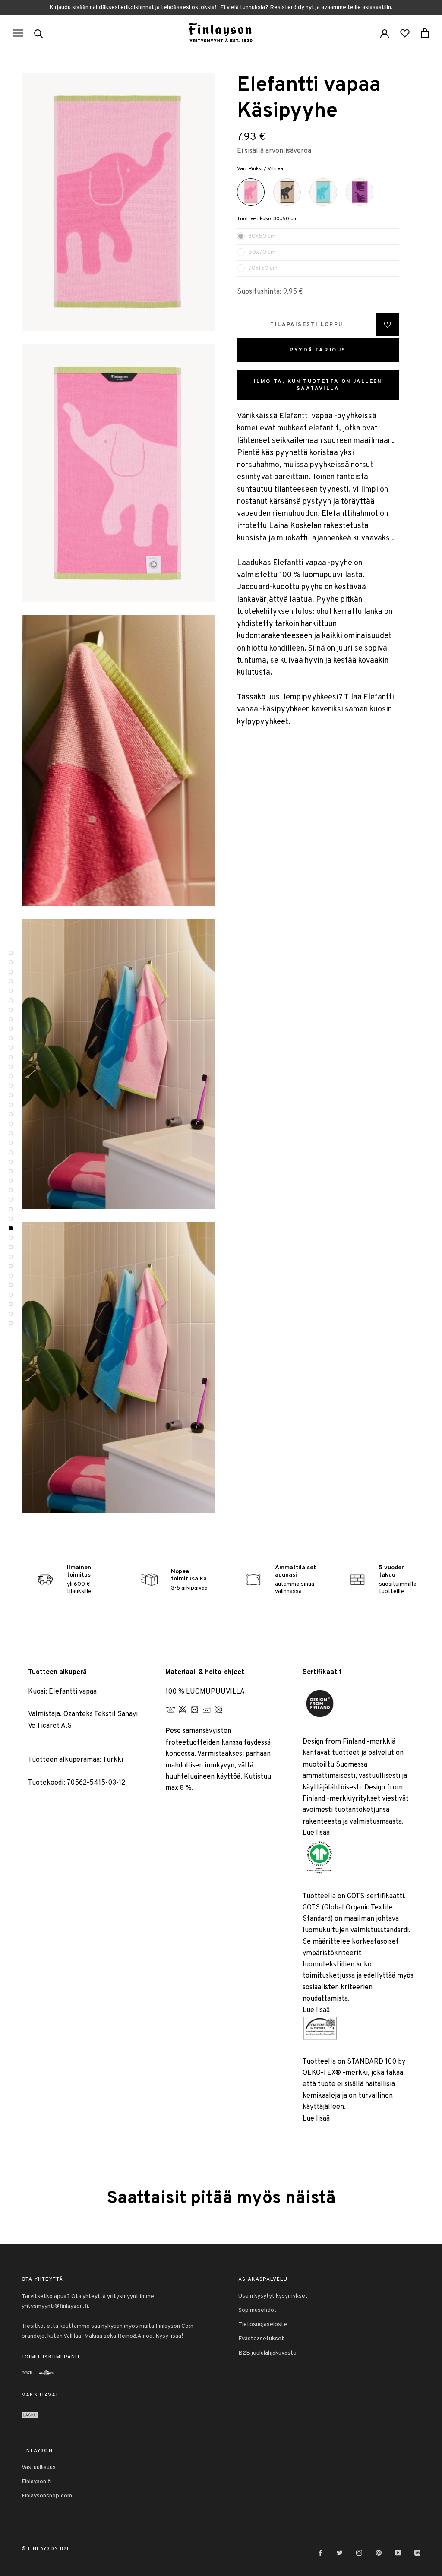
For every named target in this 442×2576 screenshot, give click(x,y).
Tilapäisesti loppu (306, 325)
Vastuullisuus (39, 2467)
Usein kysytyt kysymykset (273, 2296)
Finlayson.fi (36, 2482)
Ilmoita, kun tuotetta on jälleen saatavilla (318, 385)
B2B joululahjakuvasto (267, 2353)
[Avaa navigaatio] (18, 33)
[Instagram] (359, 2553)
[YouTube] (398, 2553)
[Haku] (39, 33)
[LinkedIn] (417, 2553)
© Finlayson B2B (46, 2549)
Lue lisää (316, 1833)
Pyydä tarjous (318, 350)
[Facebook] (320, 2553)
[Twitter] (340, 2553)
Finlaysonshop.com (47, 2496)
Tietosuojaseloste (263, 2325)
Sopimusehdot (257, 2310)
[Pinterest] (379, 2553)
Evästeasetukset (261, 2339)
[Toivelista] (405, 33)
